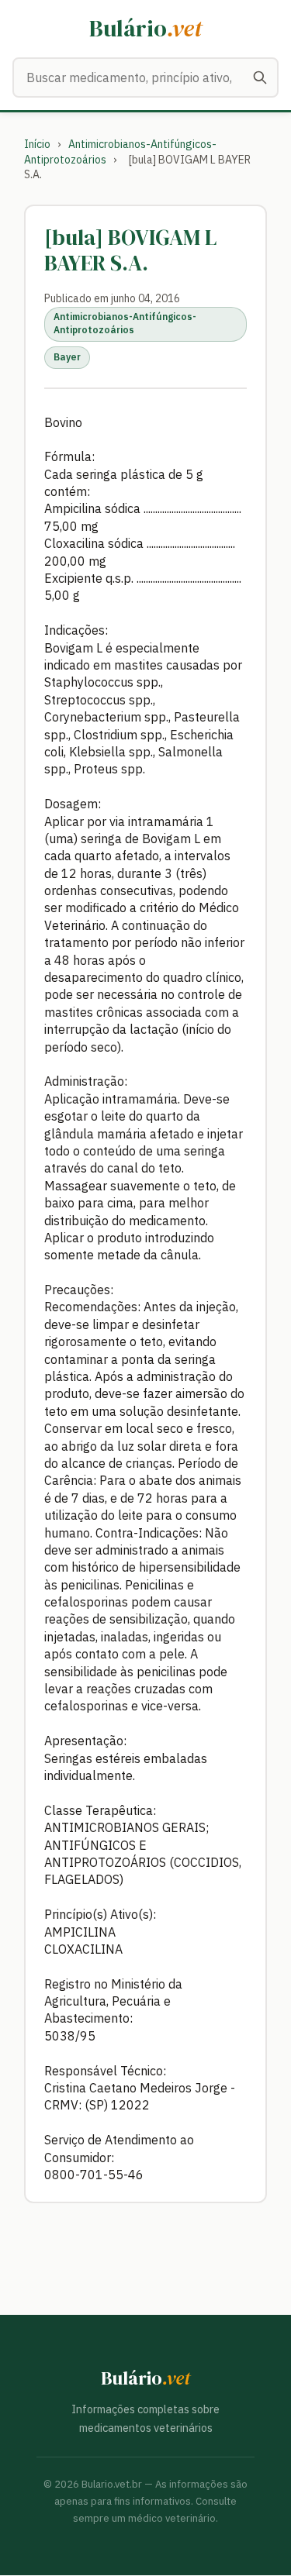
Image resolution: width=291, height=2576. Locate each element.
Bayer (67, 357)
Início (37, 144)
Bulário (145, 28)
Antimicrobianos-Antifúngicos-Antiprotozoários (125, 323)
